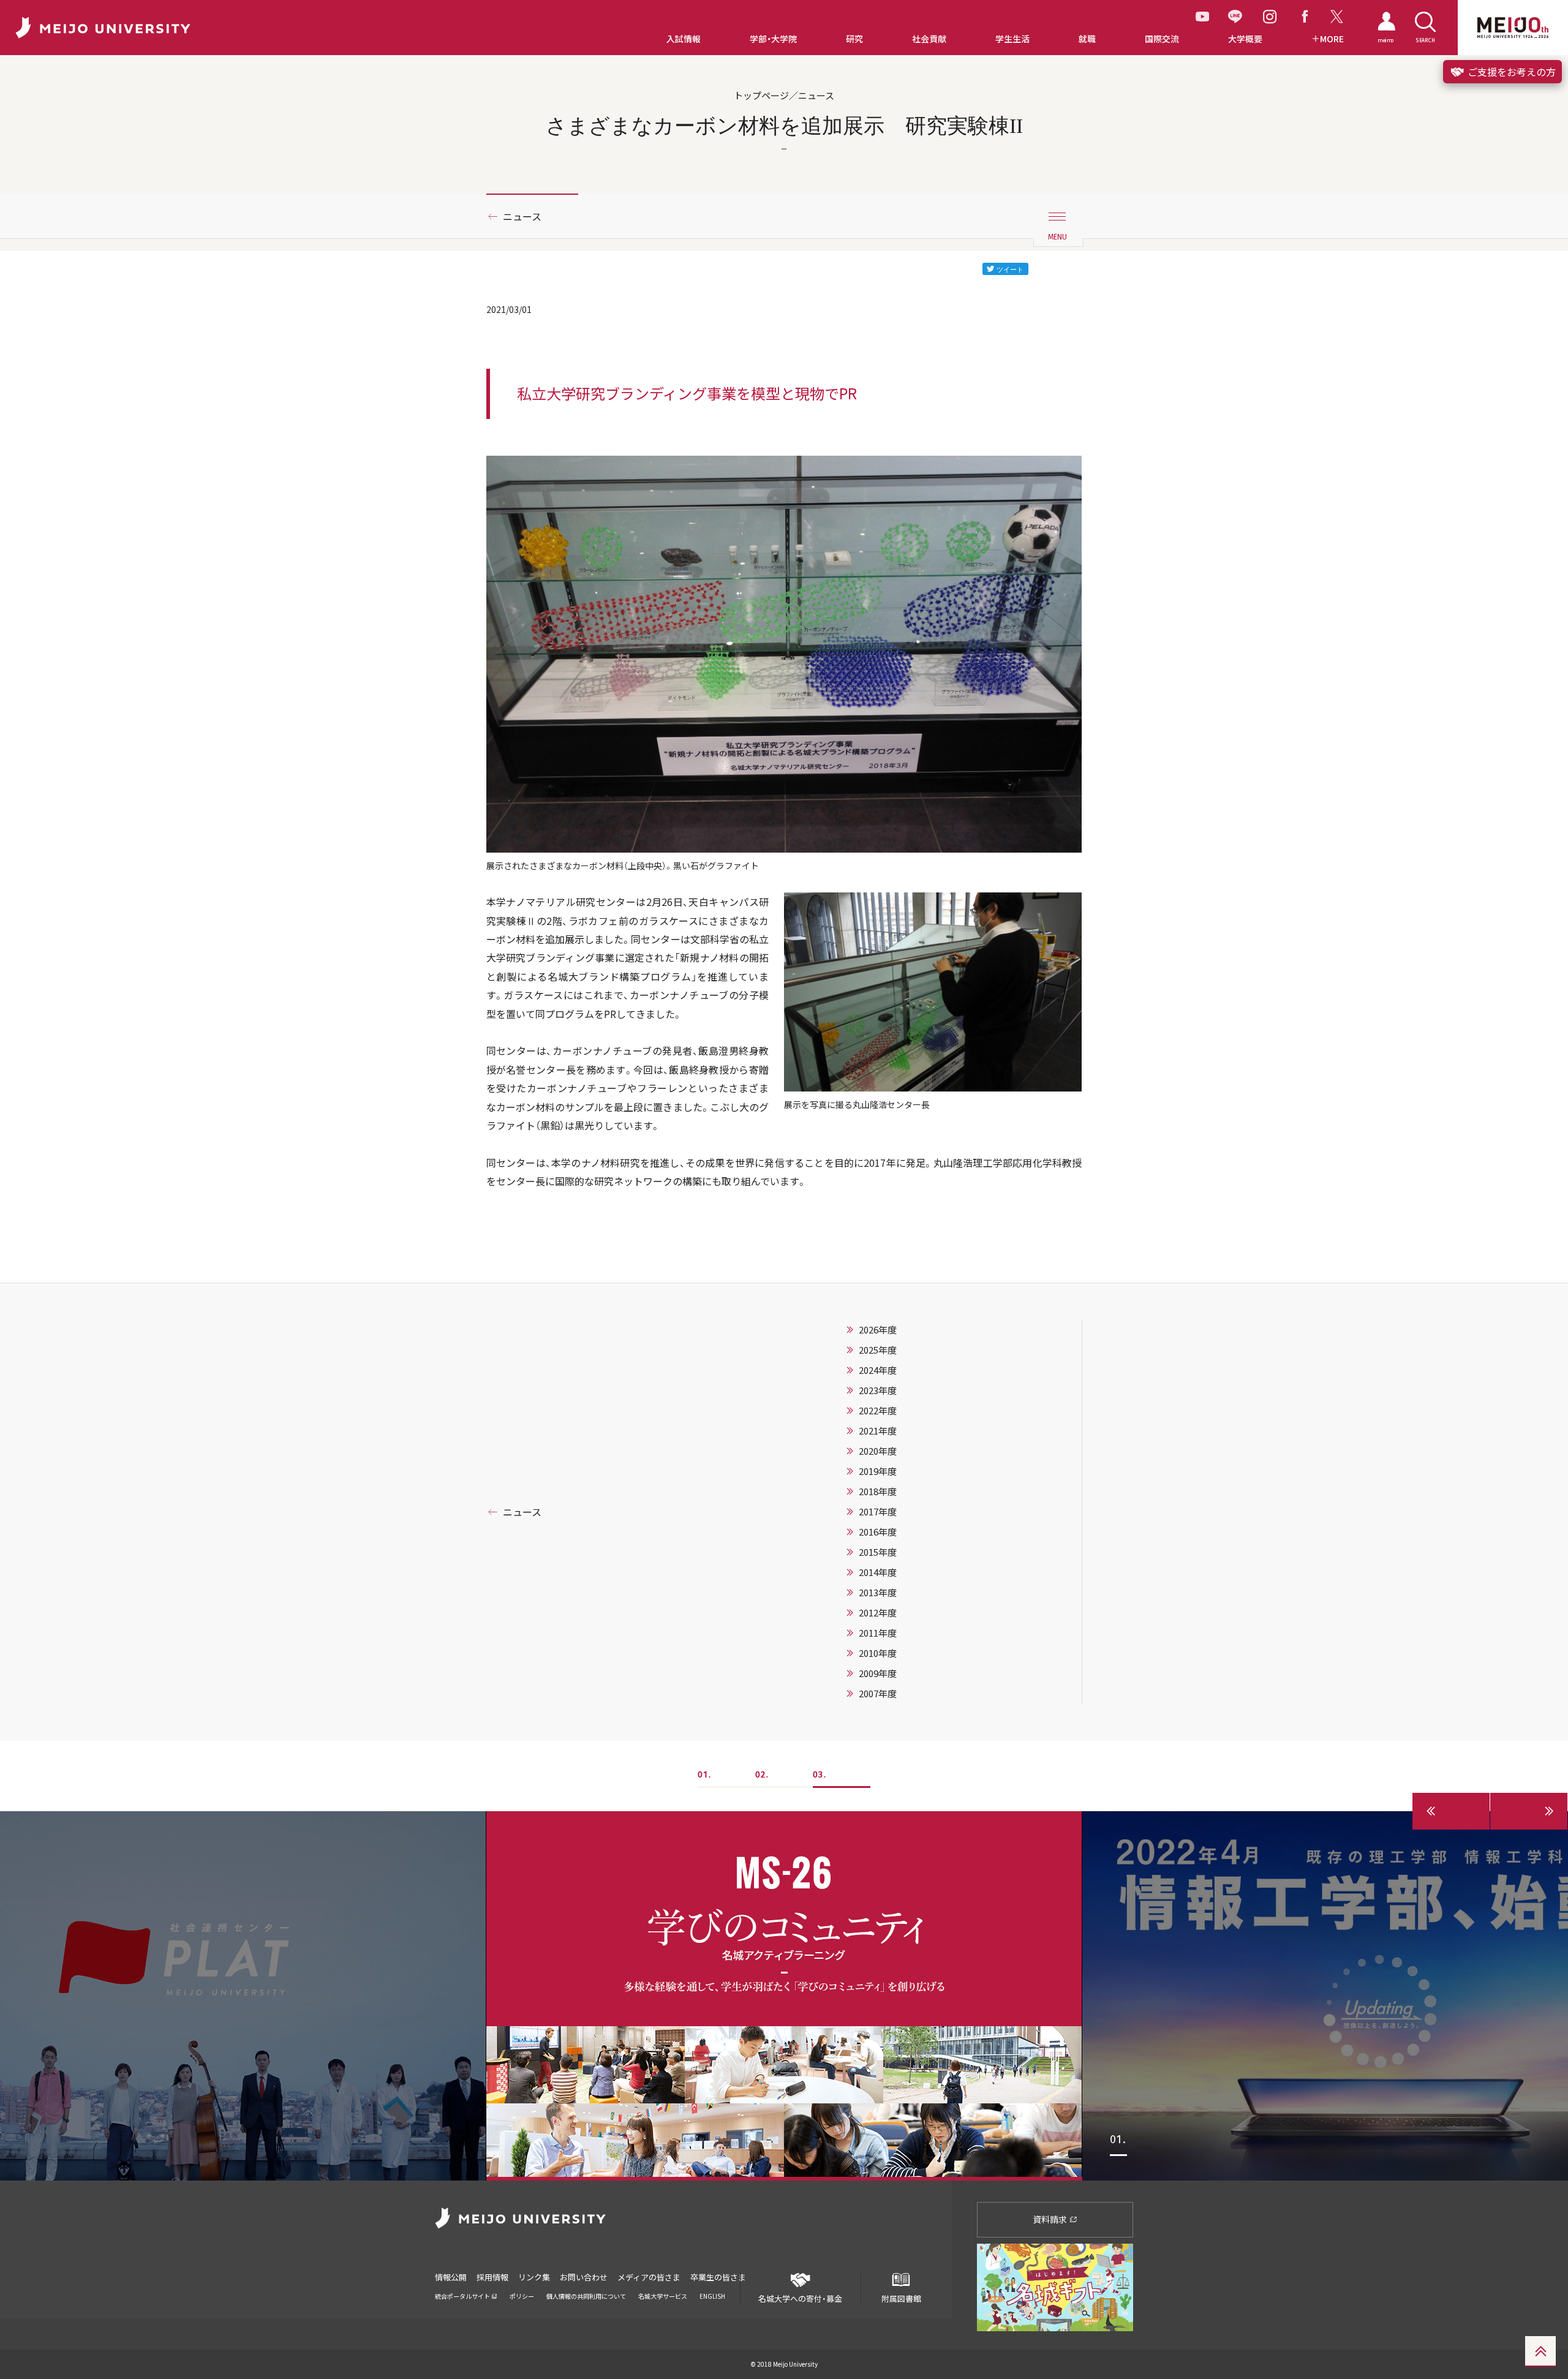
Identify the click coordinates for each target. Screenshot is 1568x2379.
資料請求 (1051, 2219)
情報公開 (451, 2277)
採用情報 (492, 2277)
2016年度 (878, 1532)
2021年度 (878, 1431)
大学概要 (1245, 39)
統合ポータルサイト (463, 2296)
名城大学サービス (663, 2296)
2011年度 (878, 1633)
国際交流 (1162, 39)
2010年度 (878, 1653)
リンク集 (534, 2277)
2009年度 (878, 1673)
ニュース (522, 216)
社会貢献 (929, 39)
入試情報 (684, 39)
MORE (1332, 39)
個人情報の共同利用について (586, 2296)
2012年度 (878, 1613)
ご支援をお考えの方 (1510, 72)
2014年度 (878, 1572)
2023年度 (878, 1390)
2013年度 (878, 1593)
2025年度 (878, 1350)
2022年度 (878, 1411)
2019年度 (878, 1471)
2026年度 (878, 1330)
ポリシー (522, 2296)
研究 (854, 39)
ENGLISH (712, 2296)
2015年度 (878, 1552)
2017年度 (878, 1512)
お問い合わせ (584, 2277)
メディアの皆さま (649, 2277)
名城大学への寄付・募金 (800, 2298)
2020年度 (878, 1451)
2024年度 (878, 1370)
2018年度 (878, 1491)
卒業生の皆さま (718, 2277)
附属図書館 (901, 2298)
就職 (1087, 39)
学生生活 (1012, 39)
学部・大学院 (773, 39)
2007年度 (878, 1694)
